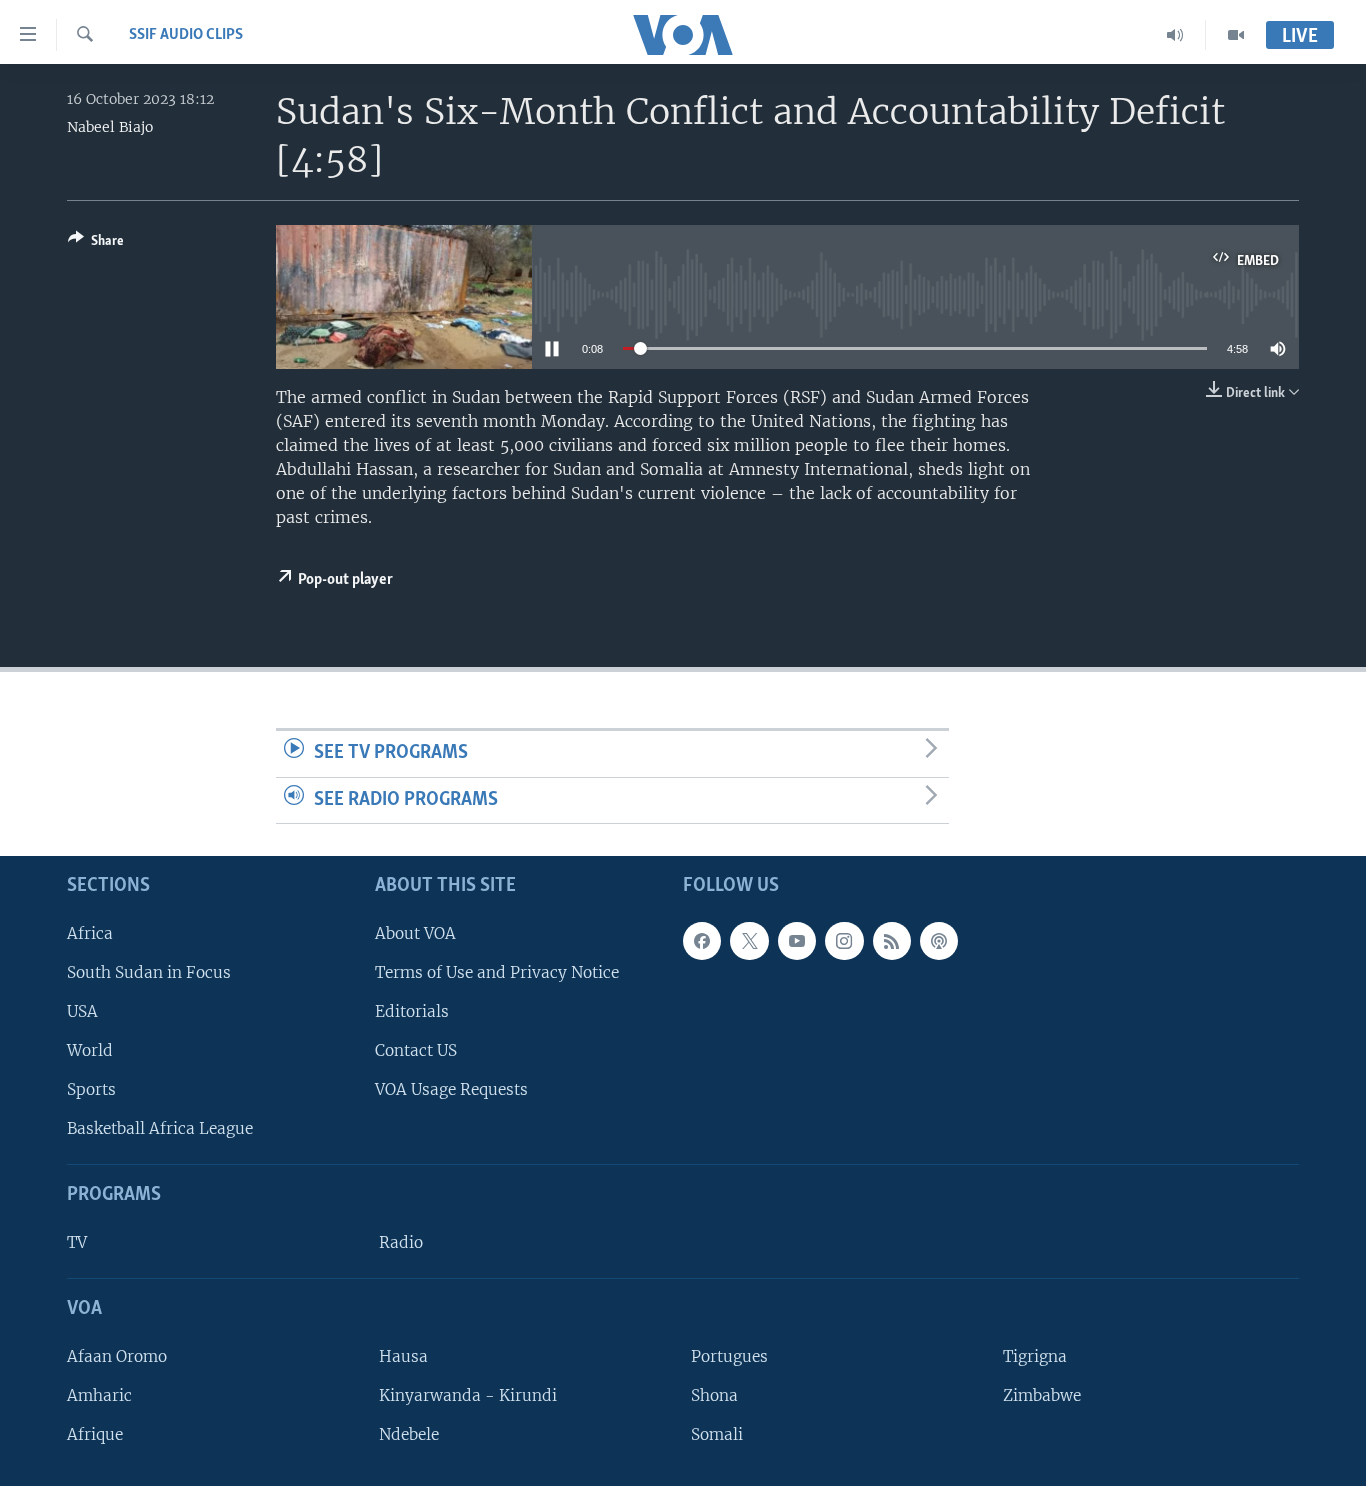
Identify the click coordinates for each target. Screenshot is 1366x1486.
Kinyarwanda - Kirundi (468, 1395)
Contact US (416, 1050)
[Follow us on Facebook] (702, 941)
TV (77, 1242)
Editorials (412, 1011)
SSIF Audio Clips (186, 35)
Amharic (99, 1395)
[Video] (1236, 35)
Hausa (403, 1356)
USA (82, 1011)
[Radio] (1175, 35)
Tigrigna (1035, 1356)
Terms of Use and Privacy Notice (497, 972)
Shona (714, 1395)
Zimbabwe (1042, 1395)
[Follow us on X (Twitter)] (749, 941)
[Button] (96, 244)
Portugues (729, 1356)
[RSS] (892, 941)
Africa (90, 933)
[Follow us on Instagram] (844, 941)
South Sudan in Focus (149, 972)
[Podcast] (939, 941)
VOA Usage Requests (451, 1089)
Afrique (95, 1434)
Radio (401, 1242)
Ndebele (409, 1434)
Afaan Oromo (117, 1356)
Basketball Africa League (160, 1128)
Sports (91, 1089)
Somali (717, 1434)
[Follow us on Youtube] (797, 941)
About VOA (415, 933)
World (90, 1050)
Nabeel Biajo (110, 127)
